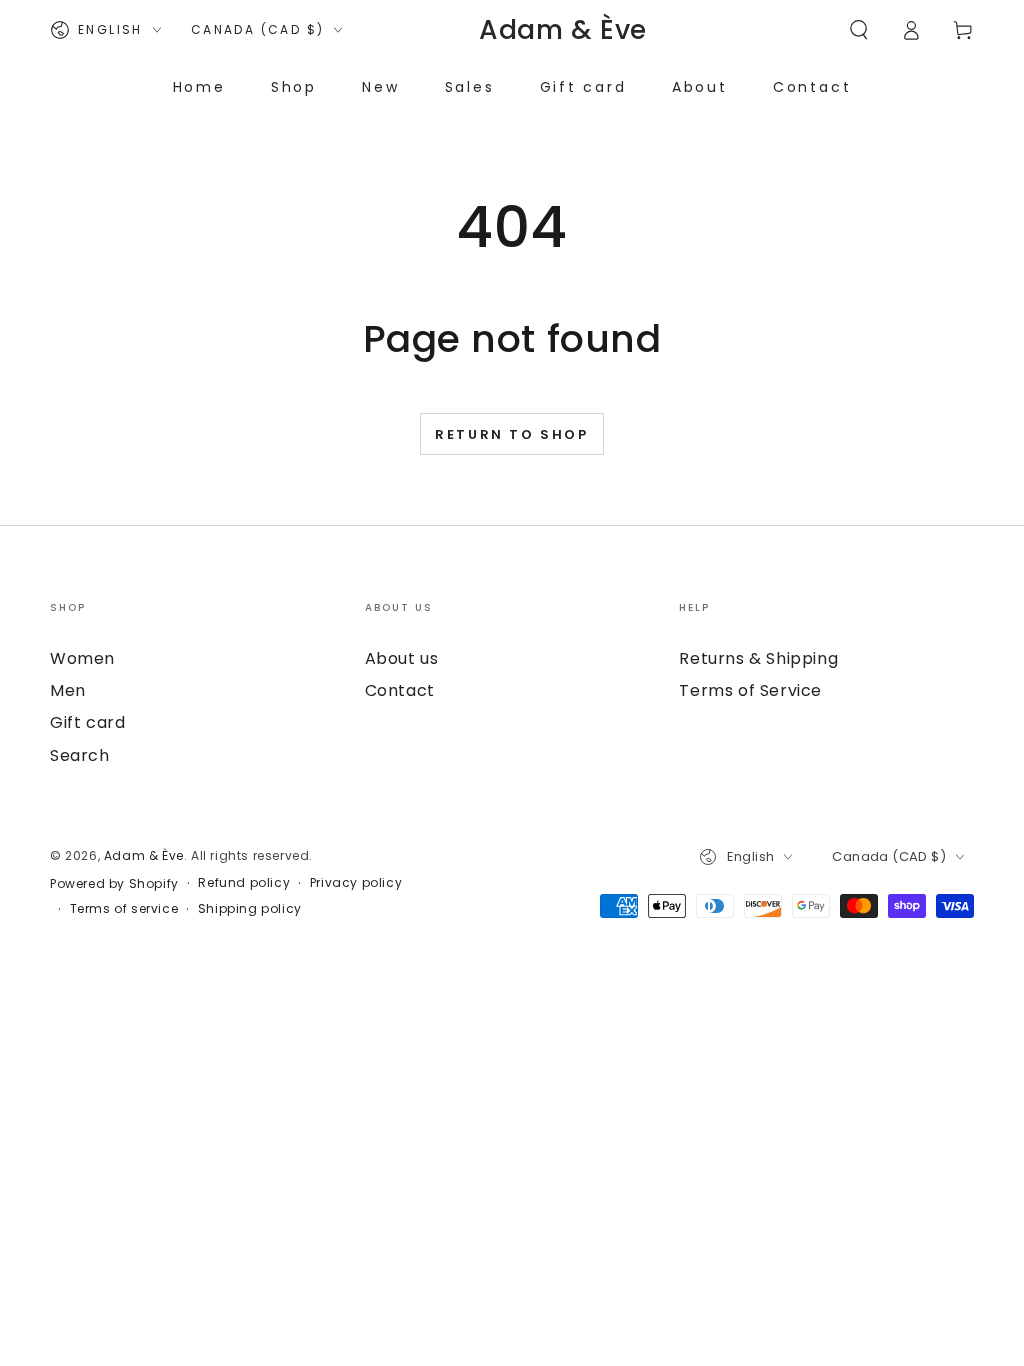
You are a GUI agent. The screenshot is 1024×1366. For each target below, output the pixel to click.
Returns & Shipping (758, 658)
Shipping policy (250, 909)
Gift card (87, 722)
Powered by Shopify (114, 884)
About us (402, 658)
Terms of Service (750, 690)
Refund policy (244, 883)
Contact (400, 690)
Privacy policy (356, 883)
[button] (859, 30)
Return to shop (511, 434)
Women (82, 658)
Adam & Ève (144, 855)
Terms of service (124, 909)
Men (68, 690)
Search (80, 755)
